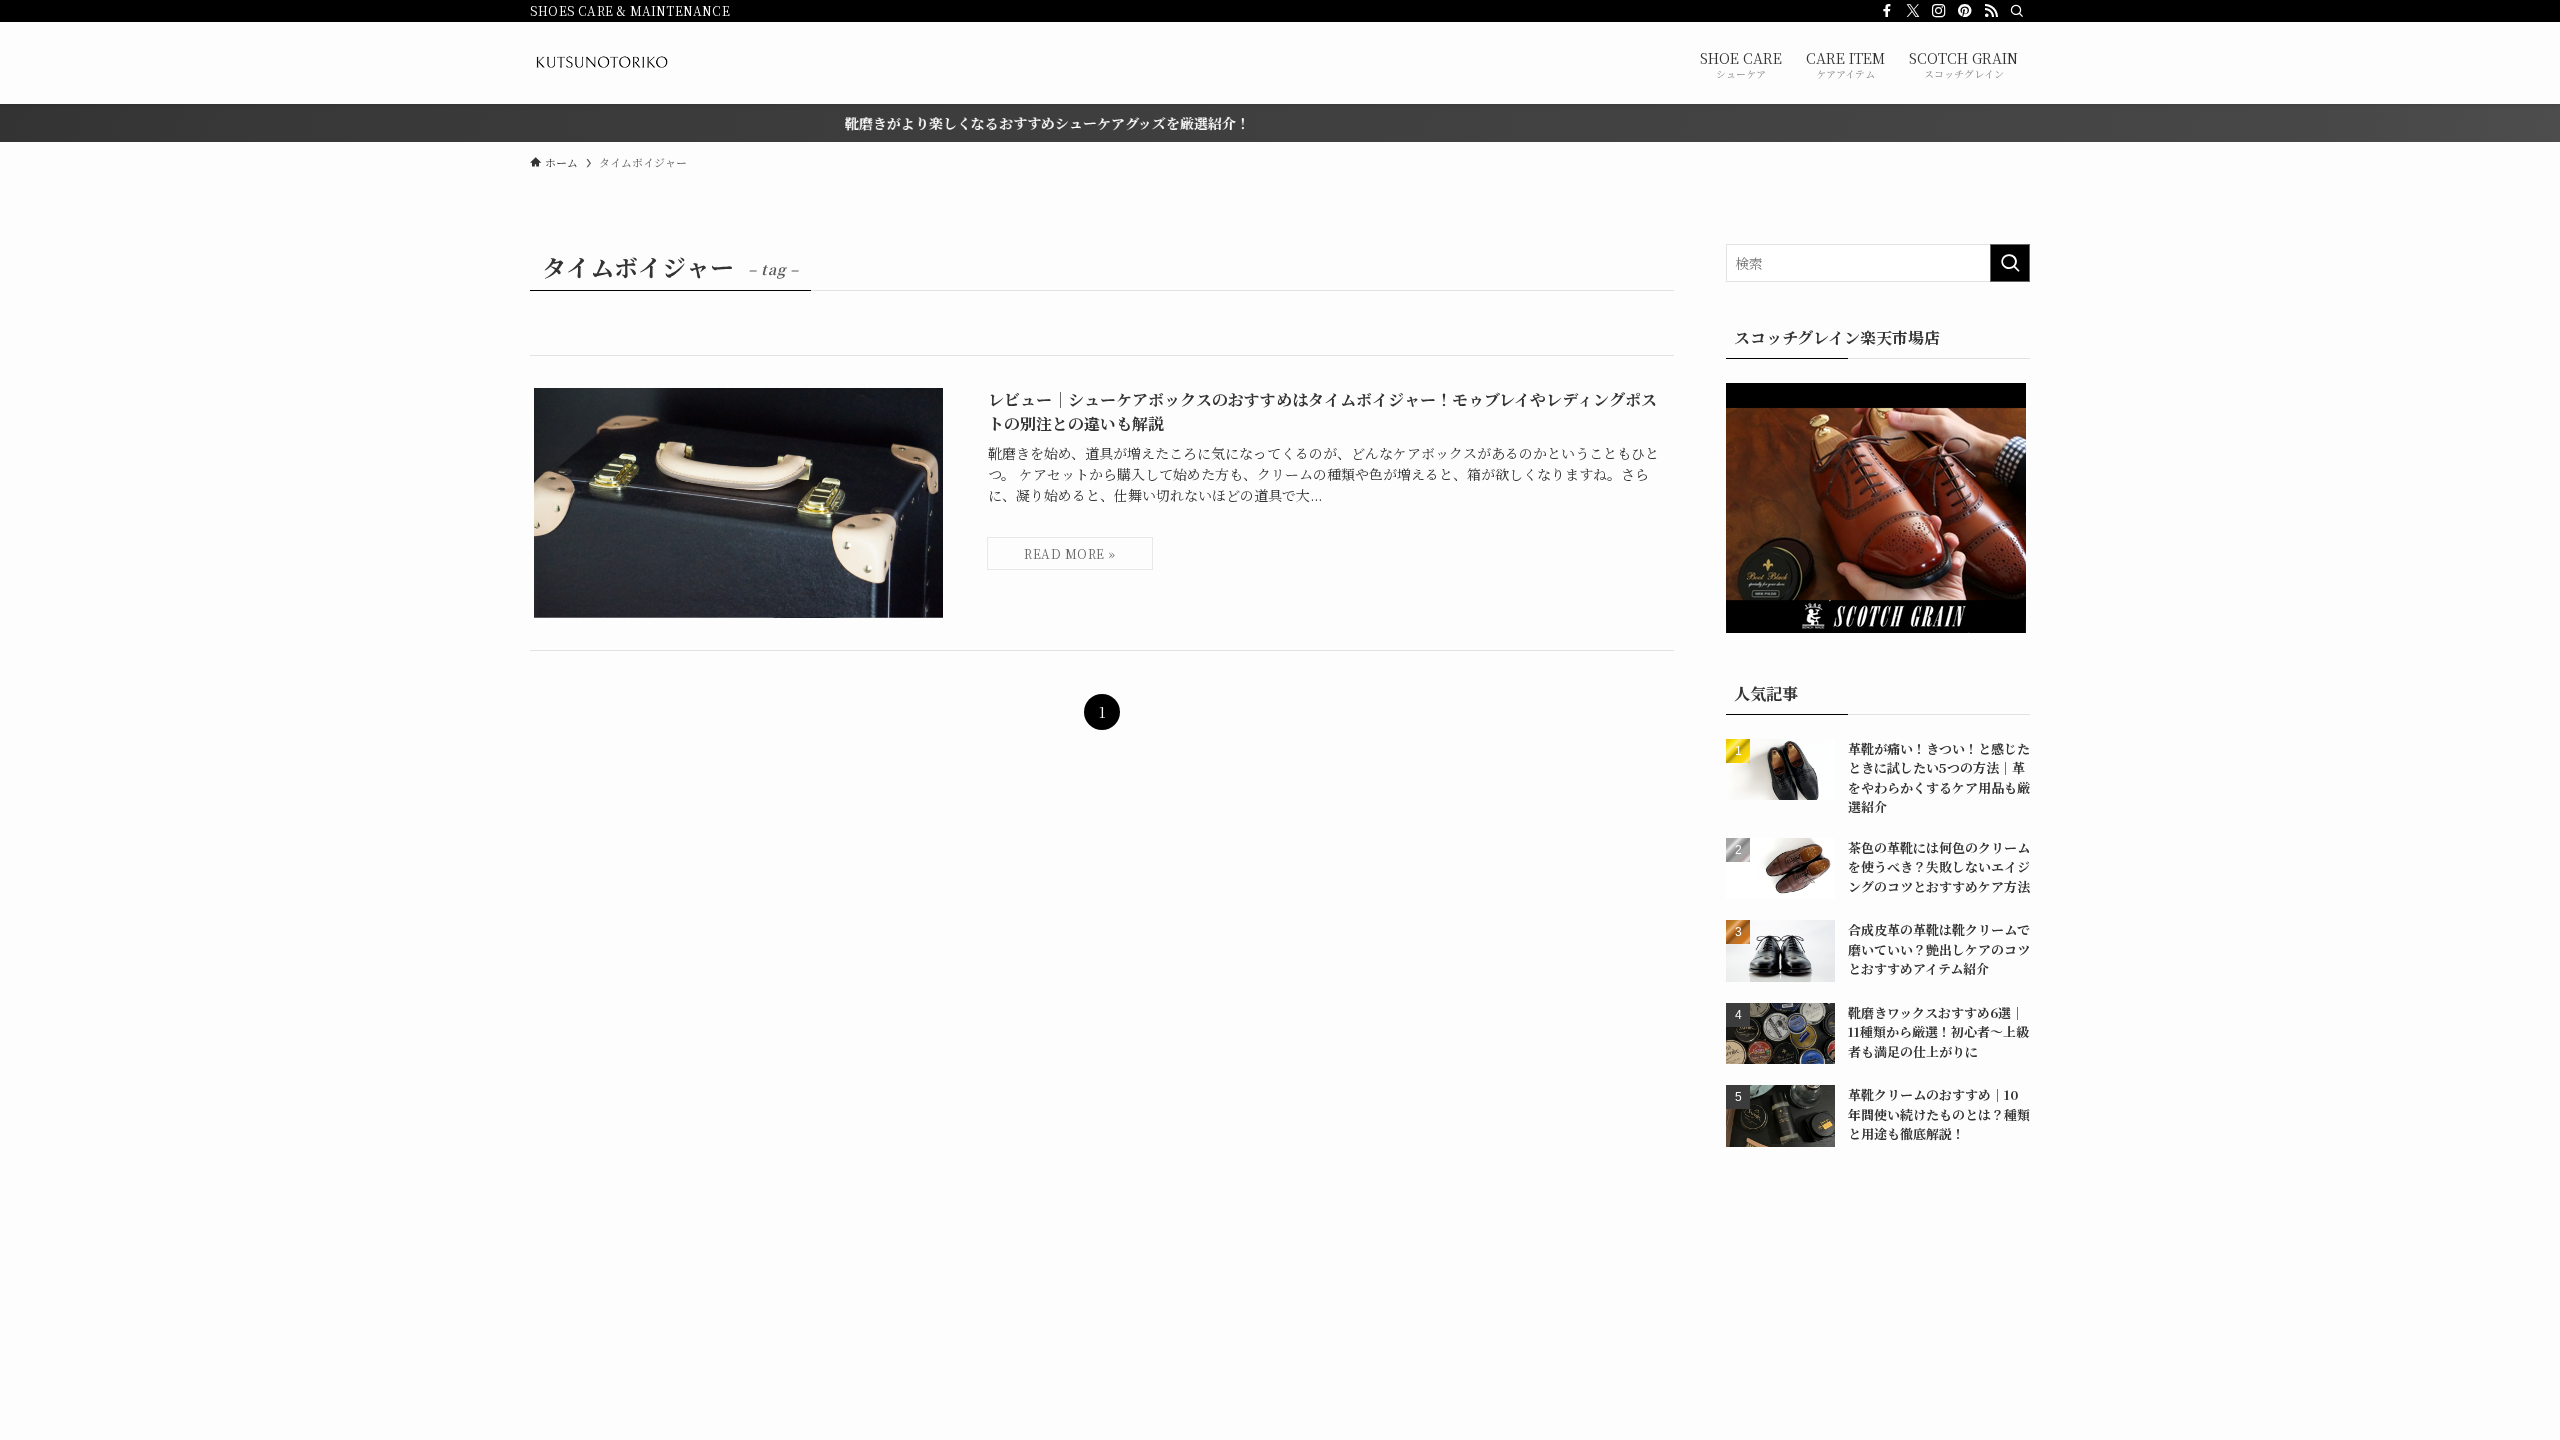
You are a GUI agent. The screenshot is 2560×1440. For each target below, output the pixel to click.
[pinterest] (1965, 11)
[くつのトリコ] (601, 63)
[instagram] (1939, 11)
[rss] (1991, 11)
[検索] (2017, 11)
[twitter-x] (1913, 11)
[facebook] (1887, 11)
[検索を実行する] (2010, 263)
